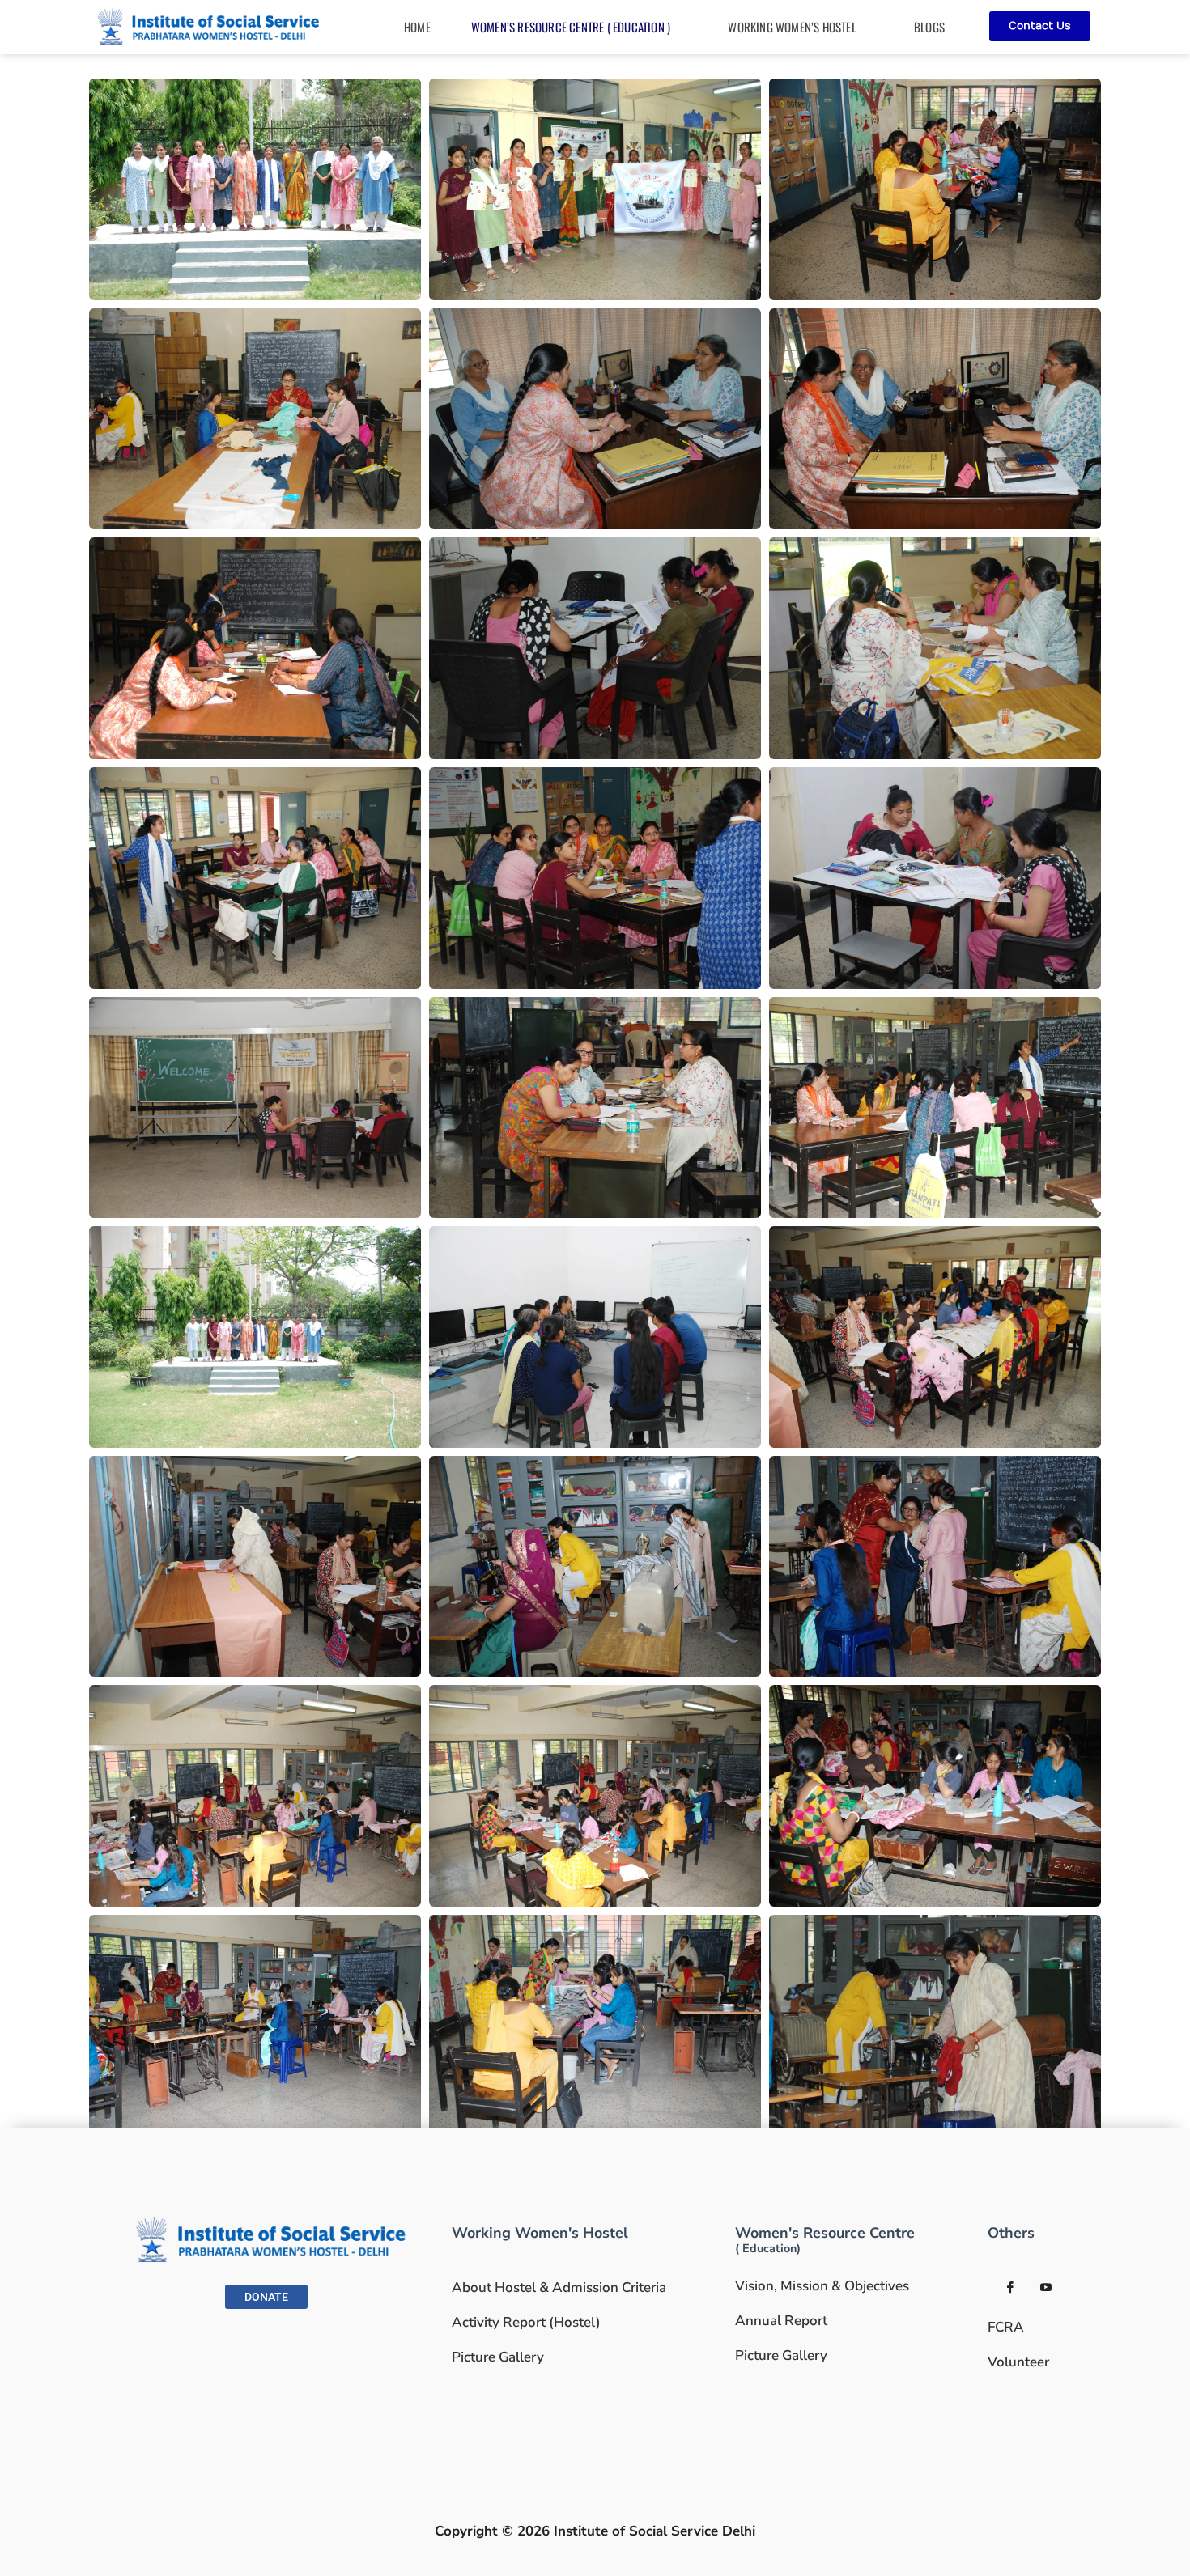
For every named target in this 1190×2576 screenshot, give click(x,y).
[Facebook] (1010, 2288)
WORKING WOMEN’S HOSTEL (792, 27)
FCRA (1006, 2327)
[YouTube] (1046, 2288)
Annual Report (781, 2321)
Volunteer (1018, 2362)
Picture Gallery (498, 2357)
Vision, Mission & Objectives (822, 2286)
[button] (580, 27)
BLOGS (929, 27)
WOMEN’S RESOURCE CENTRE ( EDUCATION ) (571, 27)
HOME (417, 27)
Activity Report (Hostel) (526, 2322)
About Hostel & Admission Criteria (559, 2287)
